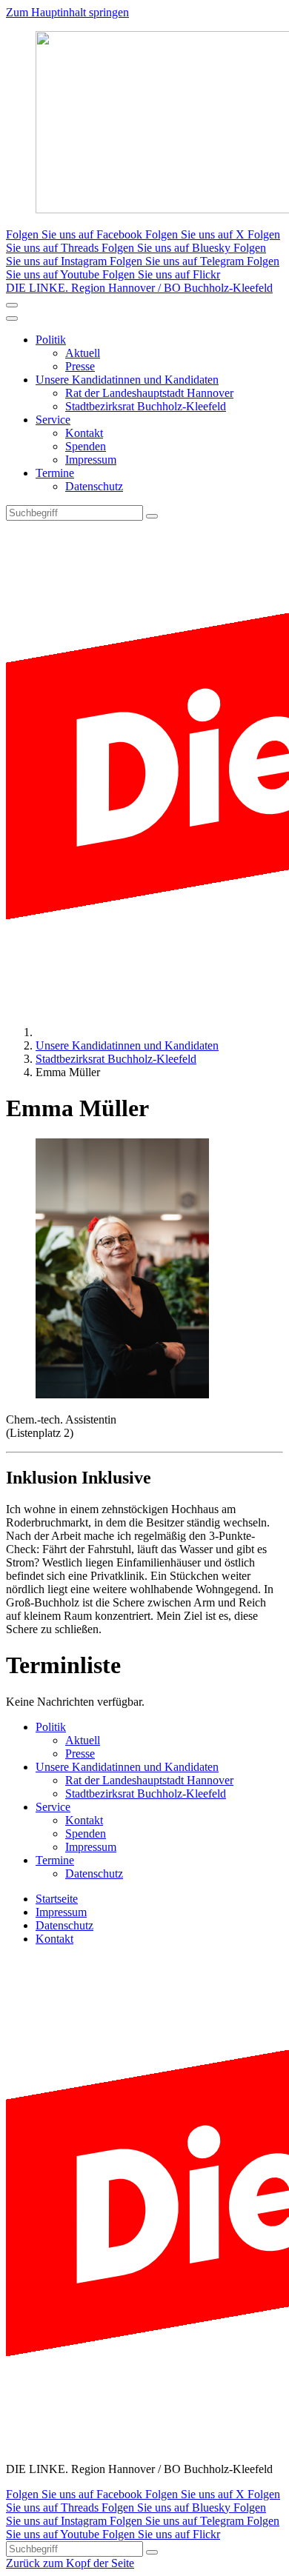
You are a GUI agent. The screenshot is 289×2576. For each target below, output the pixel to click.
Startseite (57, 1899)
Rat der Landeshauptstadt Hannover (149, 393)
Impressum (91, 460)
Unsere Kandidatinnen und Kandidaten (127, 380)
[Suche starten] (152, 516)
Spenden (86, 446)
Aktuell (83, 353)
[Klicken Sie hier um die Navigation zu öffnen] (12, 318)
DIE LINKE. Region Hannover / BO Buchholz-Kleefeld (139, 288)
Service (53, 420)
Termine (55, 473)
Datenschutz (94, 486)
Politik (51, 340)
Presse (80, 366)
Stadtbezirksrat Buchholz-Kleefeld (146, 406)
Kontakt (84, 433)
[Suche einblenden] (12, 305)
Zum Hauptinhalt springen (67, 12)
